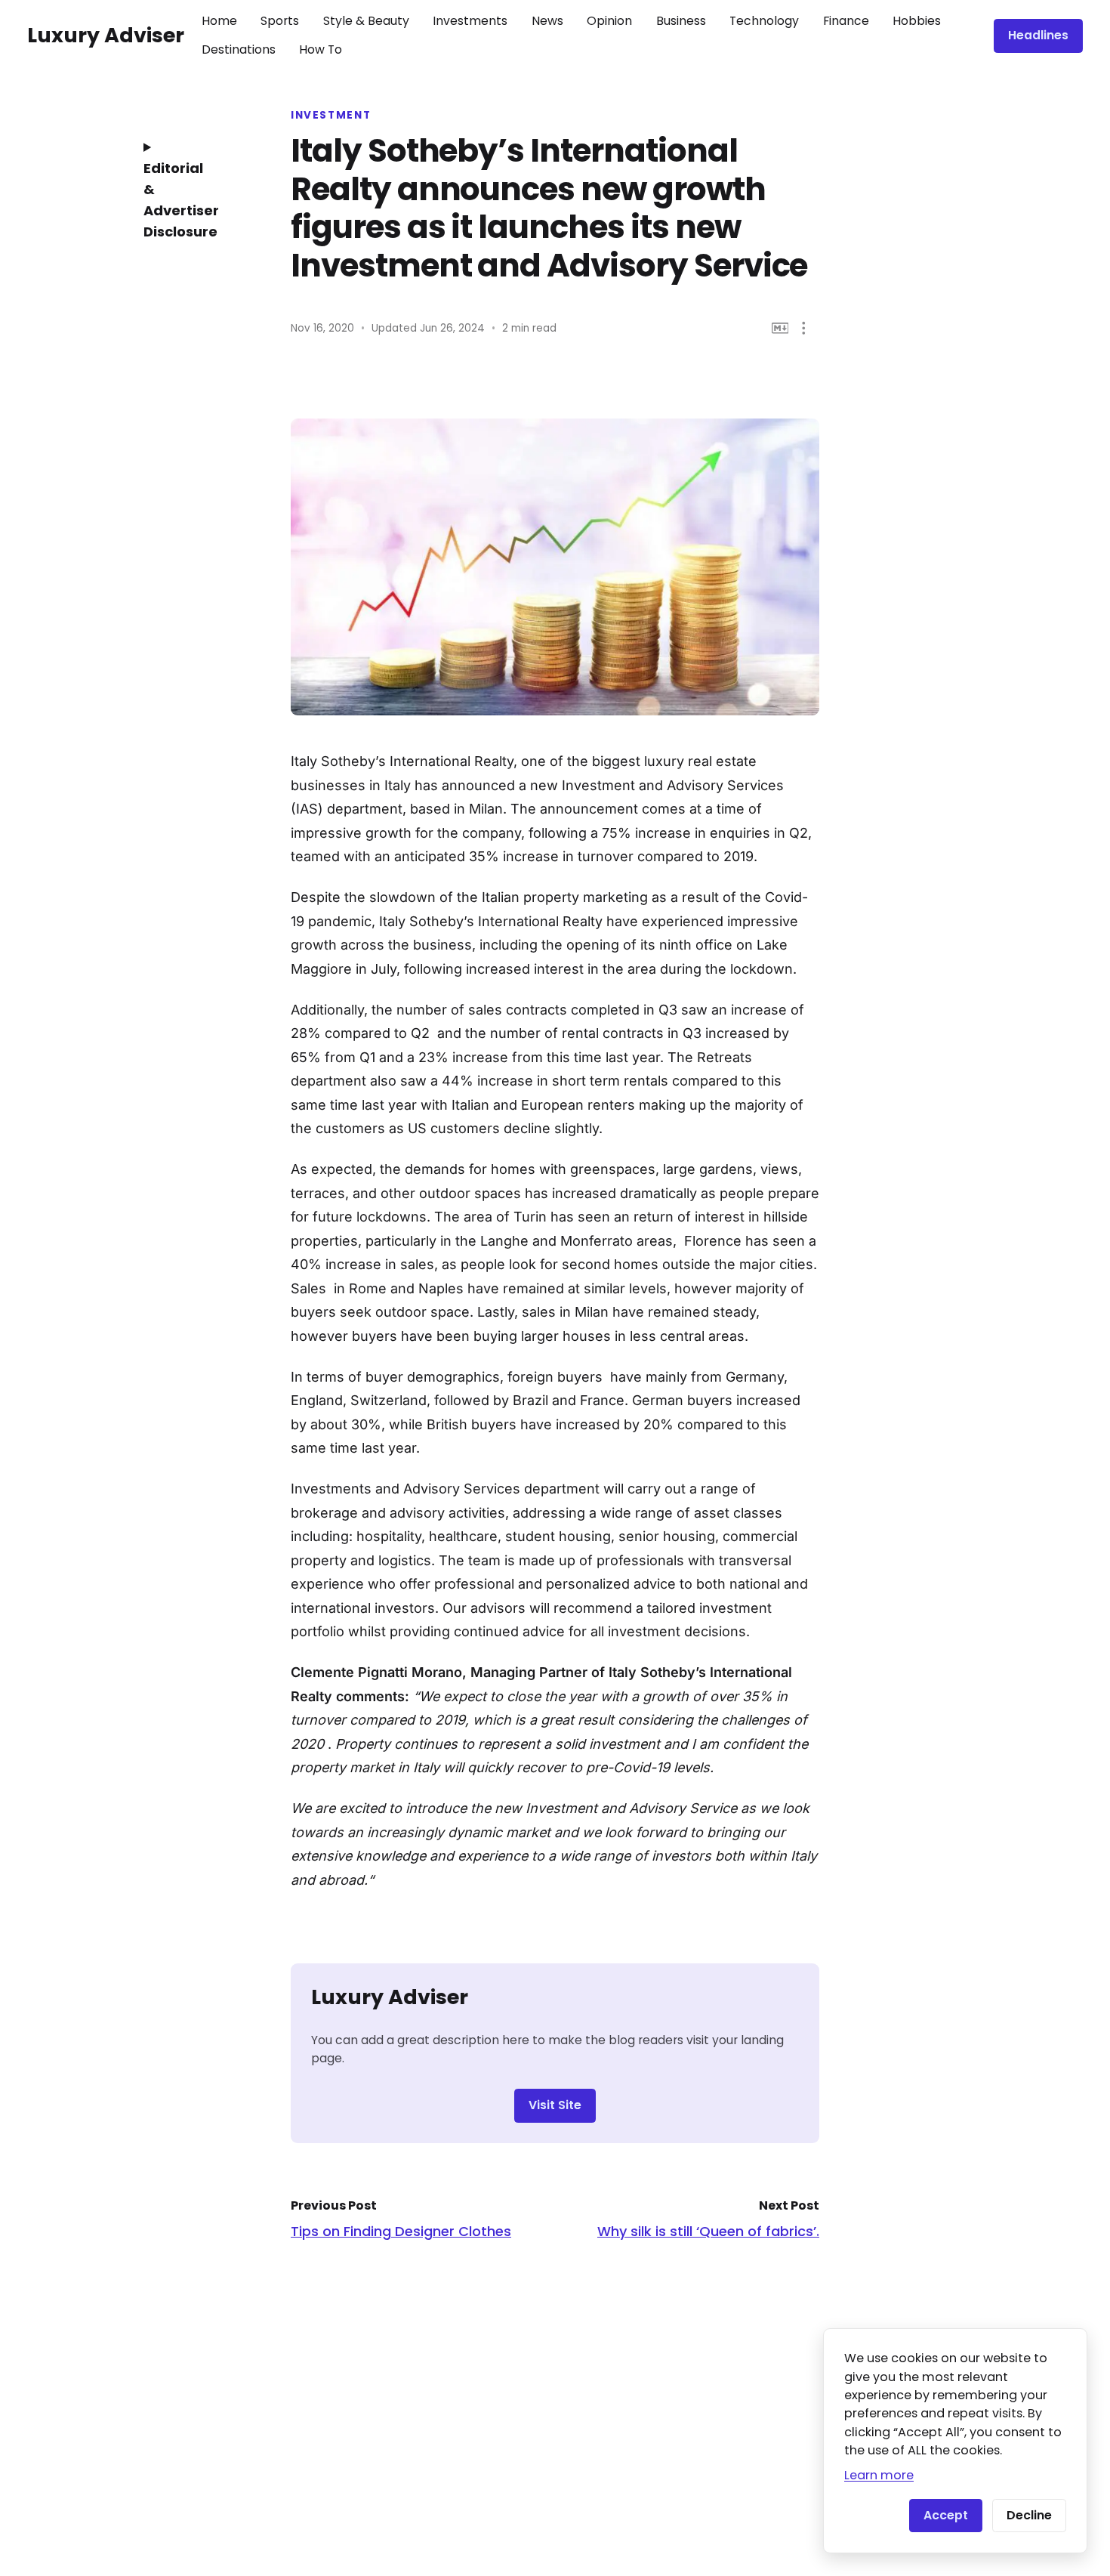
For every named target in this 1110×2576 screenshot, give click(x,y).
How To (321, 49)
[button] (804, 328)
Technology (764, 21)
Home (219, 21)
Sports (280, 21)
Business (681, 21)
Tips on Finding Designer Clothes (401, 2231)
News (547, 21)
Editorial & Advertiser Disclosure (181, 200)
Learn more (879, 2475)
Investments (470, 21)
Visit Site (555, 2105)
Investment (331, 116)
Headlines (1038, 35)
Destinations (239, 49)
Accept (946, 2515)
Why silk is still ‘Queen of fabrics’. (708, 2231)
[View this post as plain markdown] (780, 328)
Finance (846, 21)
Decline (1029, 2515)
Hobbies (917, 21)
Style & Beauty (366, 21)
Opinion (609, 21)
